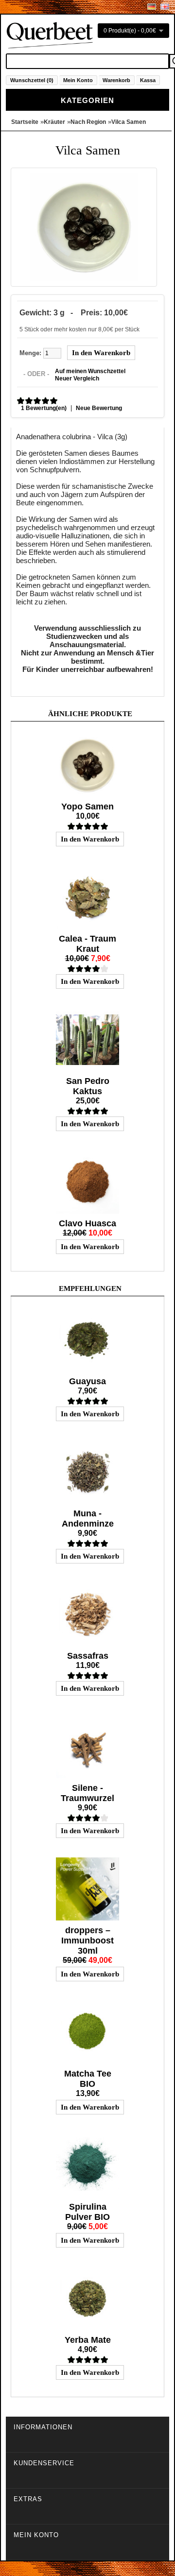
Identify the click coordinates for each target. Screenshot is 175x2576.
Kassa (148, 80)
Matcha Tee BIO (88, 2079)
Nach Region (88, 122)
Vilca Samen (129, 122)
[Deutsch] (152, 7)
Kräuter (54, 122)
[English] (165, 7)
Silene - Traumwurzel (87, 1793)
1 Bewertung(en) (44, 408)
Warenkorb (116, 80)
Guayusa (87, 1381)
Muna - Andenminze (88, 1519)
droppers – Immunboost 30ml (87, 1941)
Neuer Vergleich (77, 378)
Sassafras (88, 1656)
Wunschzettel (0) (32, 80)
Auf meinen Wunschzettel (90, 371)
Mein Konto (78, 80)
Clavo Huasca (87, 1223)
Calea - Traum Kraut (87, 944)
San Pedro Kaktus (88, 1086)
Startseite (25, 122)
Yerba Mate (88, 2340)
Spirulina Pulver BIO (87, 2212)
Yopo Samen (87, 807)
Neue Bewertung (99, 408)
